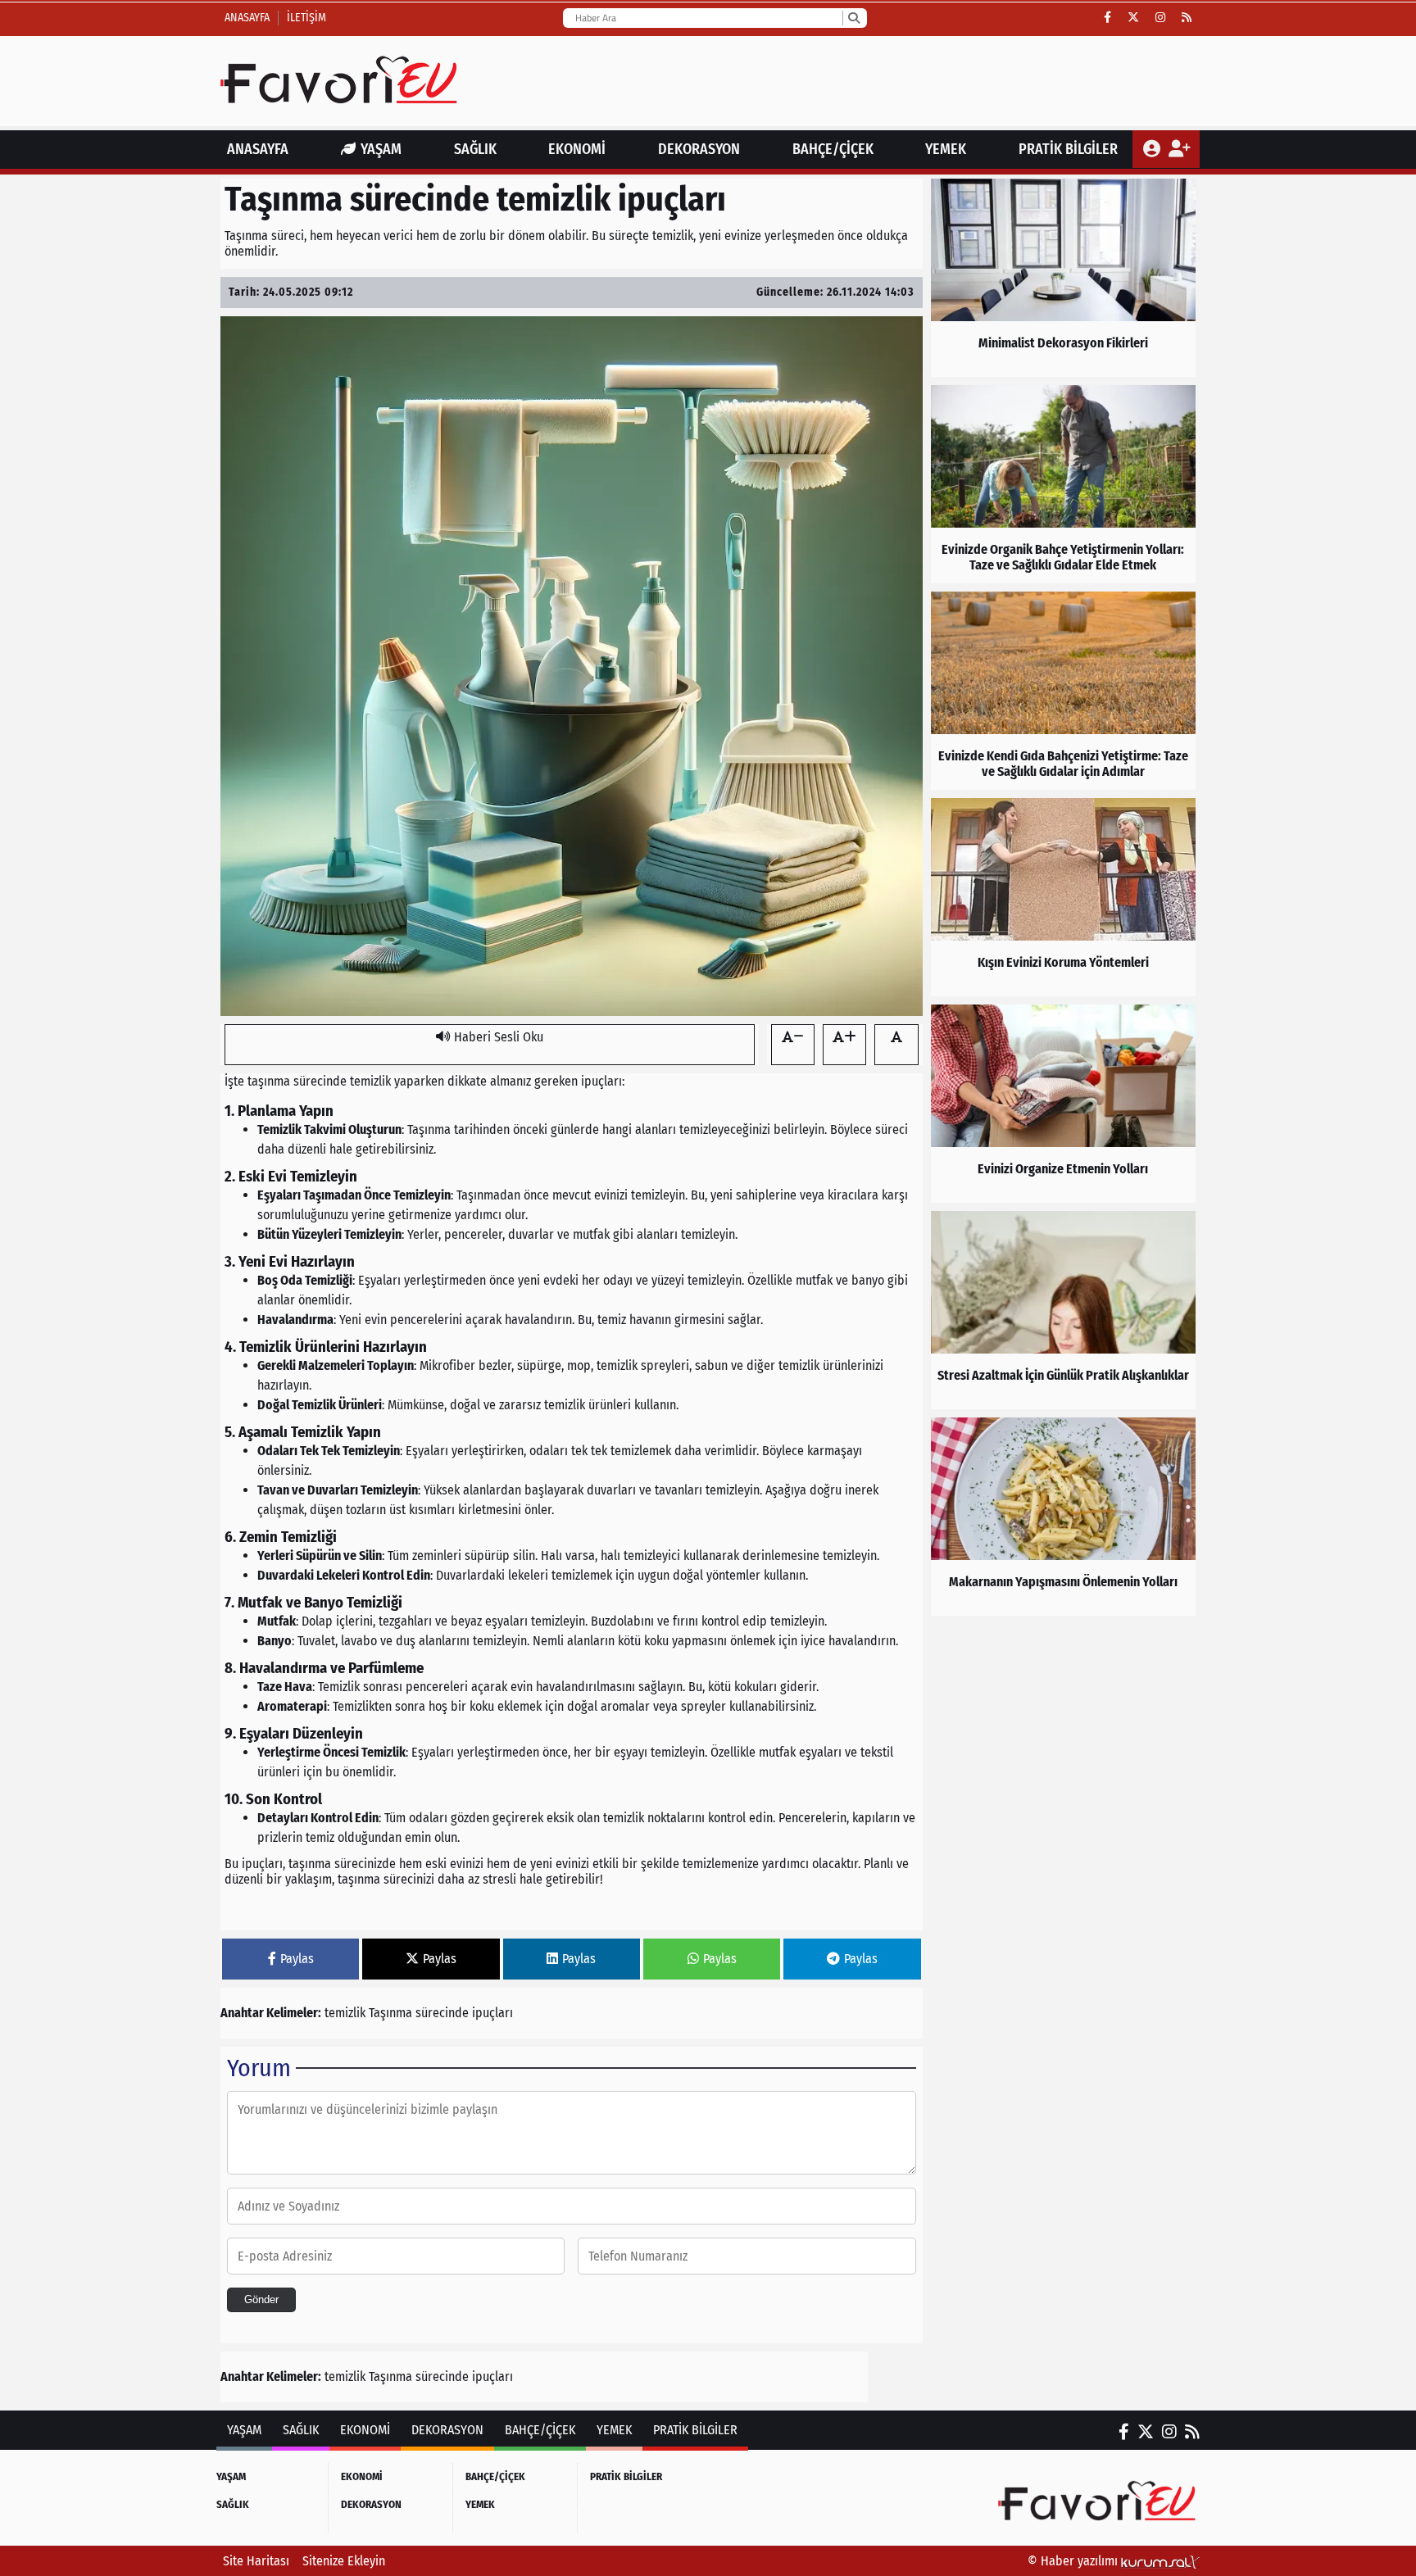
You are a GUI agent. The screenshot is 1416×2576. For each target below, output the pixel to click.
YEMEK (946, 149)
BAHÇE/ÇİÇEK (833, 149)
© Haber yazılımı (1074, 2561)
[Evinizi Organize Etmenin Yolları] (1063, 1104)
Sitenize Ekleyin (344, 2561)
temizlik (345, 2013)
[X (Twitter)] (1133, 18)
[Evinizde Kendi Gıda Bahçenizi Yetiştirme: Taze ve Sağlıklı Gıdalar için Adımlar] (1063, 691)
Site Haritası (256, 2561)
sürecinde (442, 2013)
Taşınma (390, 2013)
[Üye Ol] (1179, 149)
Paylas (297, 1959)
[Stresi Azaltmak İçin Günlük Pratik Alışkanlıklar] (1063, 1310)
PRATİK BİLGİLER (1068, 149)
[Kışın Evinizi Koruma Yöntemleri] (1063, 897)
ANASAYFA (258, 149)
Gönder (261, 2299)
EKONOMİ (577, 149)
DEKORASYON (699, 149)
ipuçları (492, 2013)
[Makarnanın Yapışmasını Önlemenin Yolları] (1063, 1517)
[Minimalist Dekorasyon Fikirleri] (1063, 278)
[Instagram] (1160, 18)
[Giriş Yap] (1153, 149)
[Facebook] (1107, 18)
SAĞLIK (475, 149)
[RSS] (1187, 18)
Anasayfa (247, 18)
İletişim (306, 18)
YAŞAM (381, 149)
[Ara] (853, 18)
